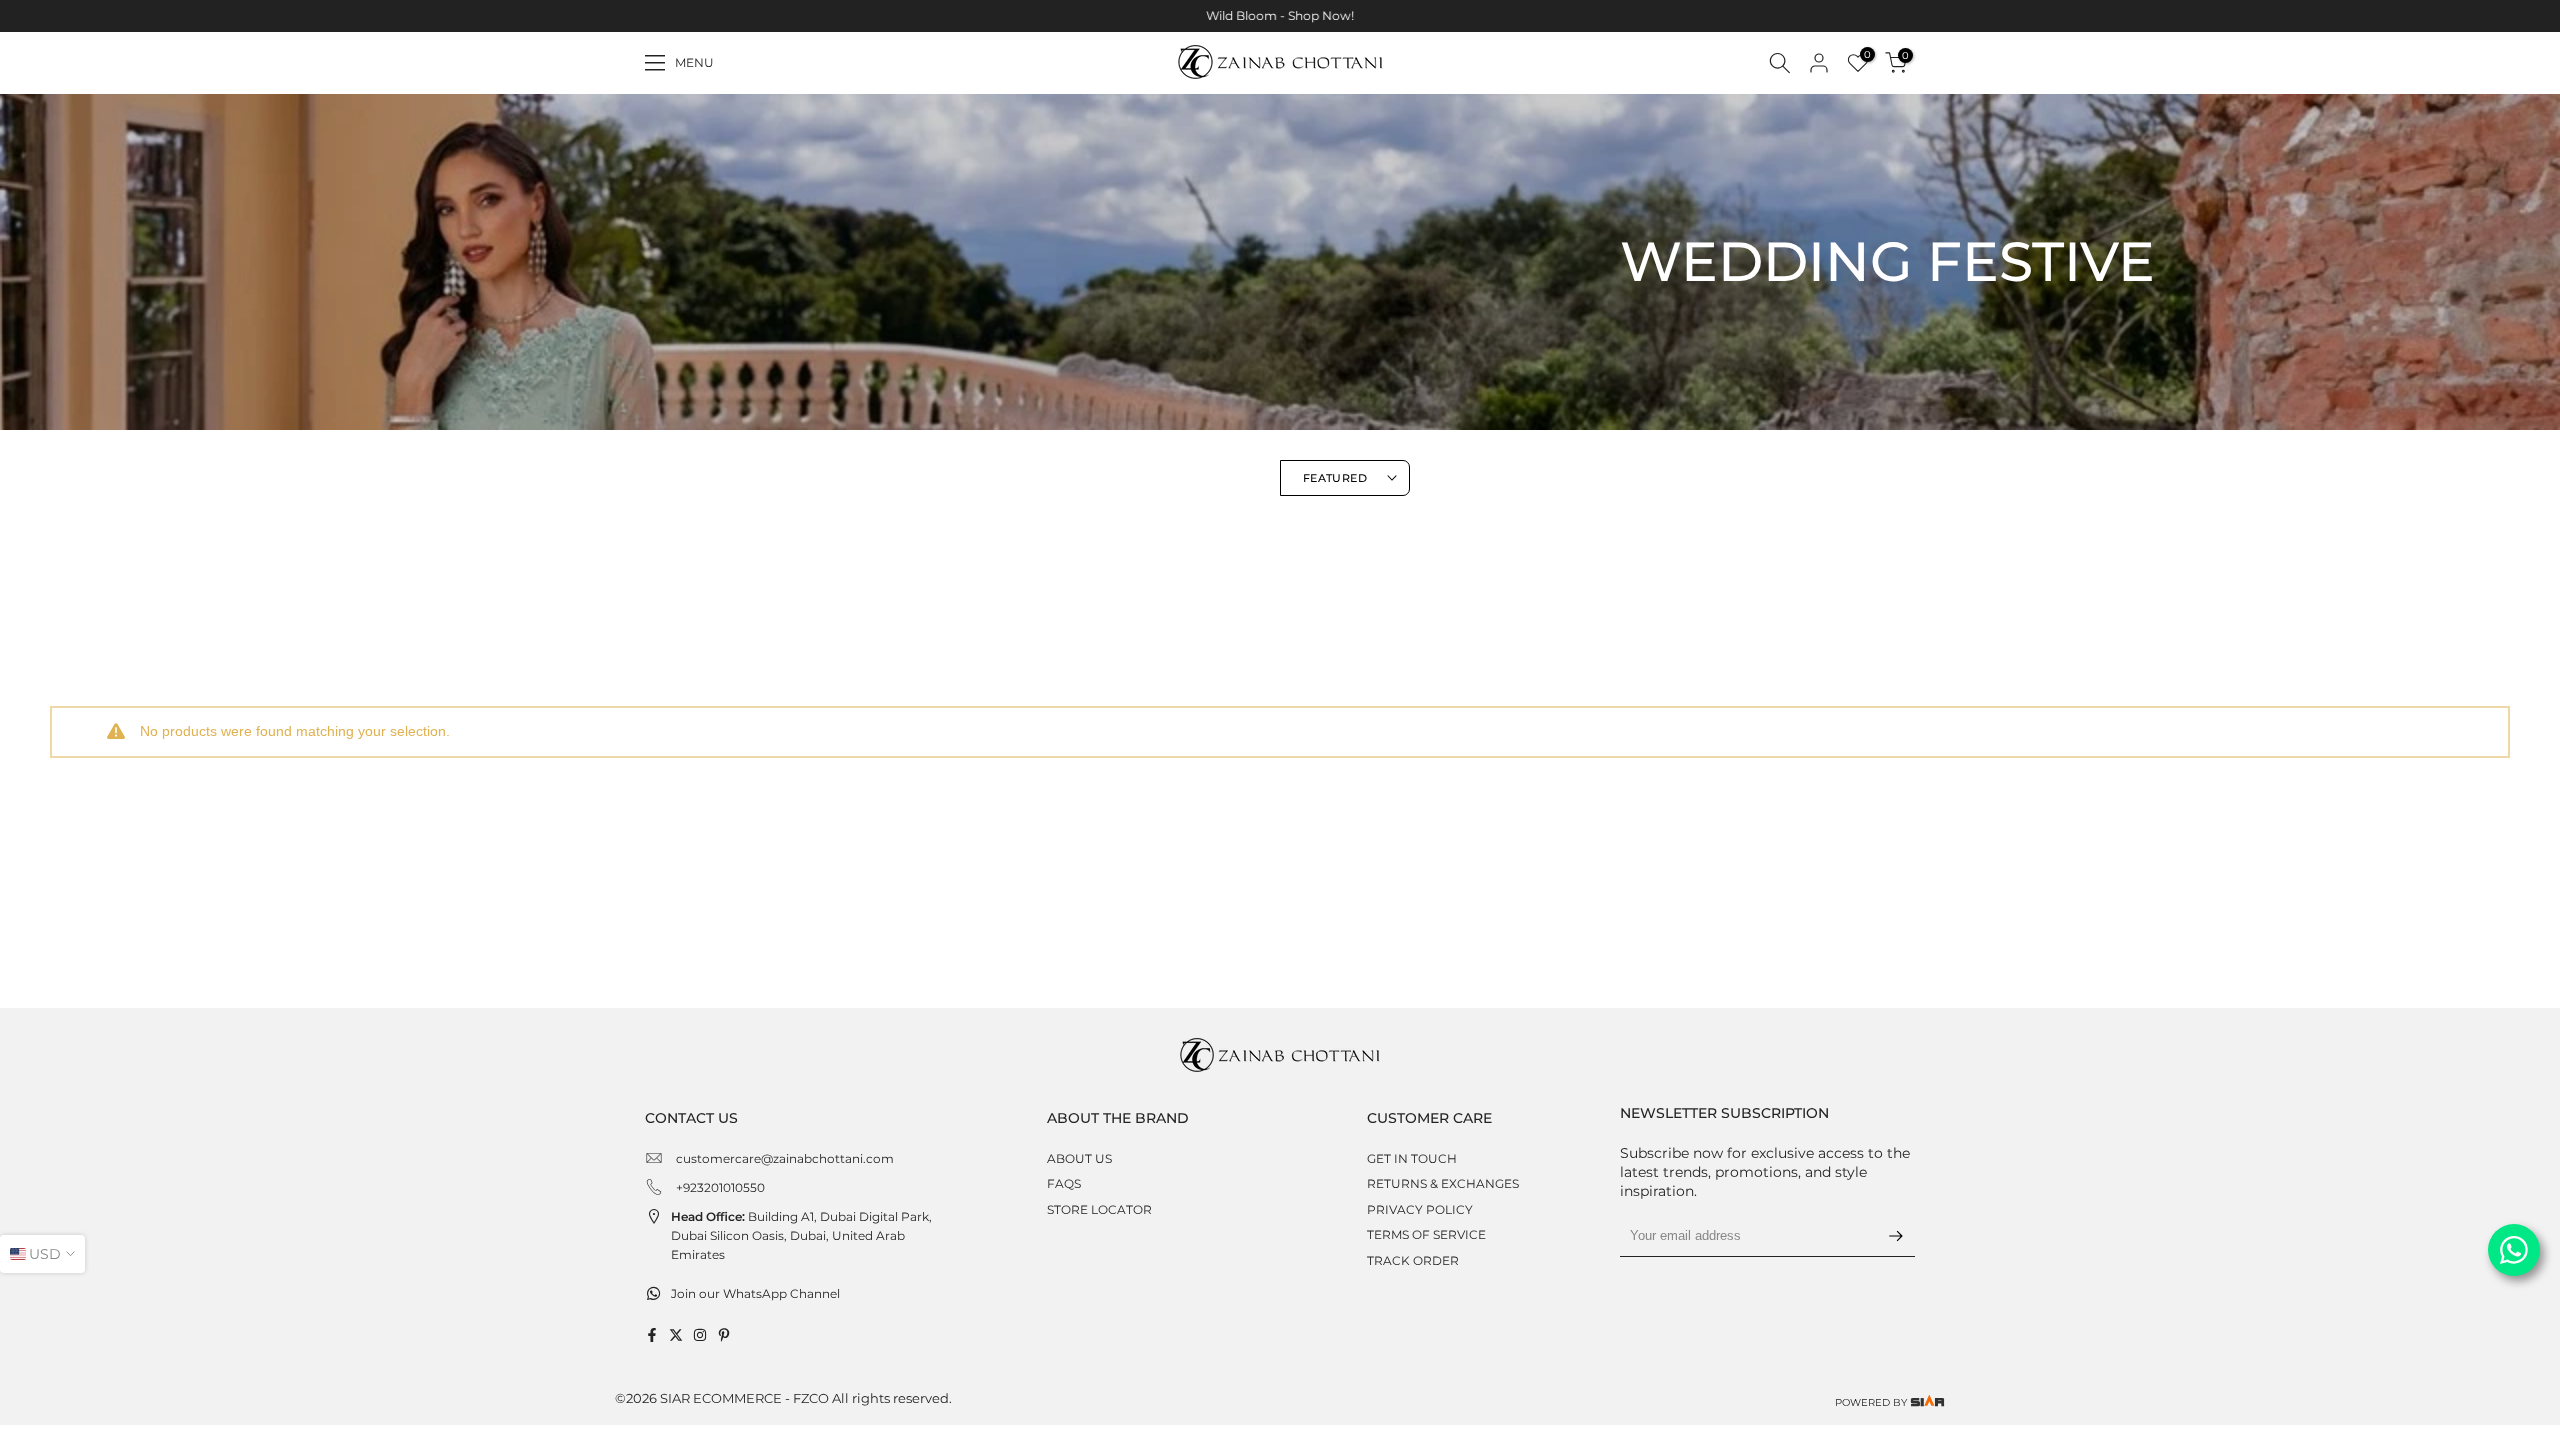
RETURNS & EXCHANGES (1443, 1183)
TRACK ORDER (1413, 1260)
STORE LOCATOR (1099, 1209)
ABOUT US (1079, 1158)
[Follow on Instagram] (700, 1335)
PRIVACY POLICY (1420, 1209)
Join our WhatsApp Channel (755, 1293)
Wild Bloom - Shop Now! (1280, 15)
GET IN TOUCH (1412, 1158)
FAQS (1064, 1183)
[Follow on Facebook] (652, 1335)
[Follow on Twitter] (676, 1335)
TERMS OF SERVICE (1426, 1234)
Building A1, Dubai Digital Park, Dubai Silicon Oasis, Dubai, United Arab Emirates (801, 1235)
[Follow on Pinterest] (724, 1335)
